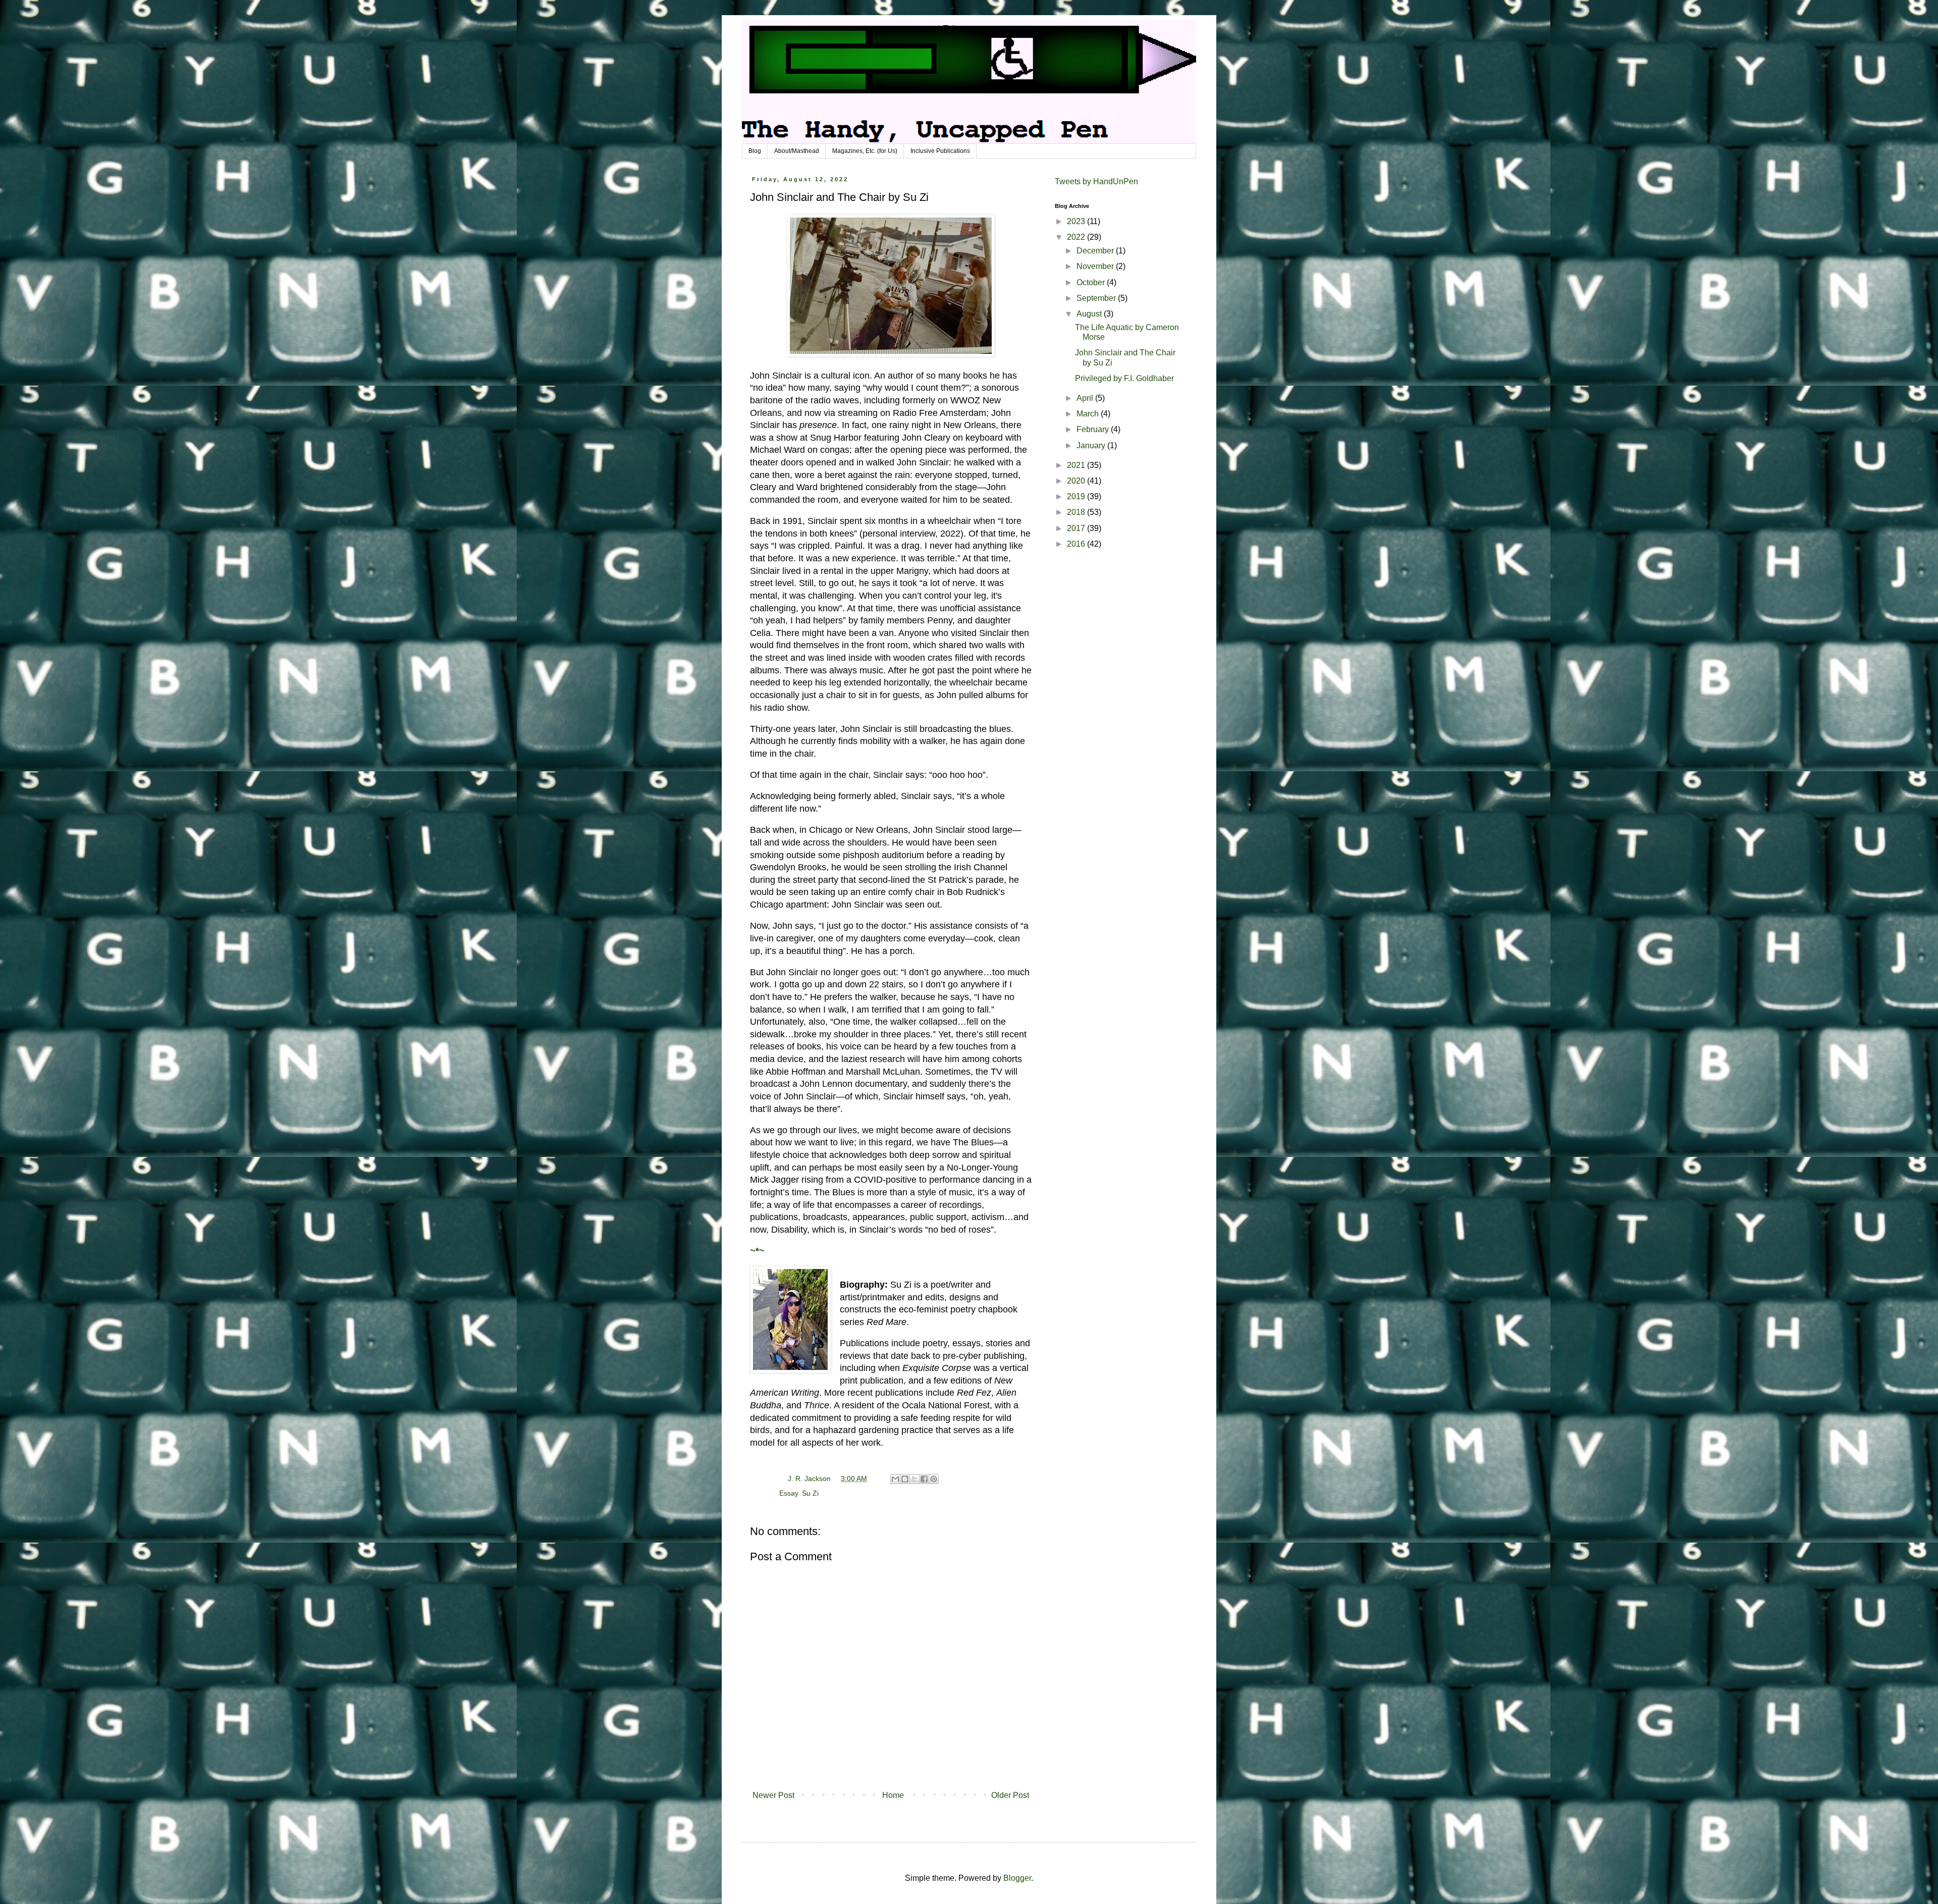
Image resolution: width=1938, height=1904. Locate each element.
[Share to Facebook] (924, 1479)
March (1089, 414)
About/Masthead (797, 151)
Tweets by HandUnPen (1096, 181)
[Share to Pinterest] (934, 1479)
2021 (1077, 465)
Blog (755, 151)
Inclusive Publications (940, 151)
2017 (1077, 528)
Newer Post (773, 1795)
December (1096, 251)
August (1090, 314)
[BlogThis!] (905, 1479)
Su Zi (810, 1493)
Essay (789, 1493)
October (1092, 282)
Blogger (1017, 1878)
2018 (1077, 512)
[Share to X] (914, 1479)
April (1086, 398)
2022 (1077, 237)
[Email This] (895, 1479)
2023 (1077, 221)
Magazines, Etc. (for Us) (865, 151)
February (1094, 429)
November (1096, 266)
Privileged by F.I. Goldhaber (1124, 378)
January (1092, 445)
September (1097, 298)
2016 (1077, 544)
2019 (1077, 496)
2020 (1077, 481)
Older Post (1010, 1795)
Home (893, 1795)
